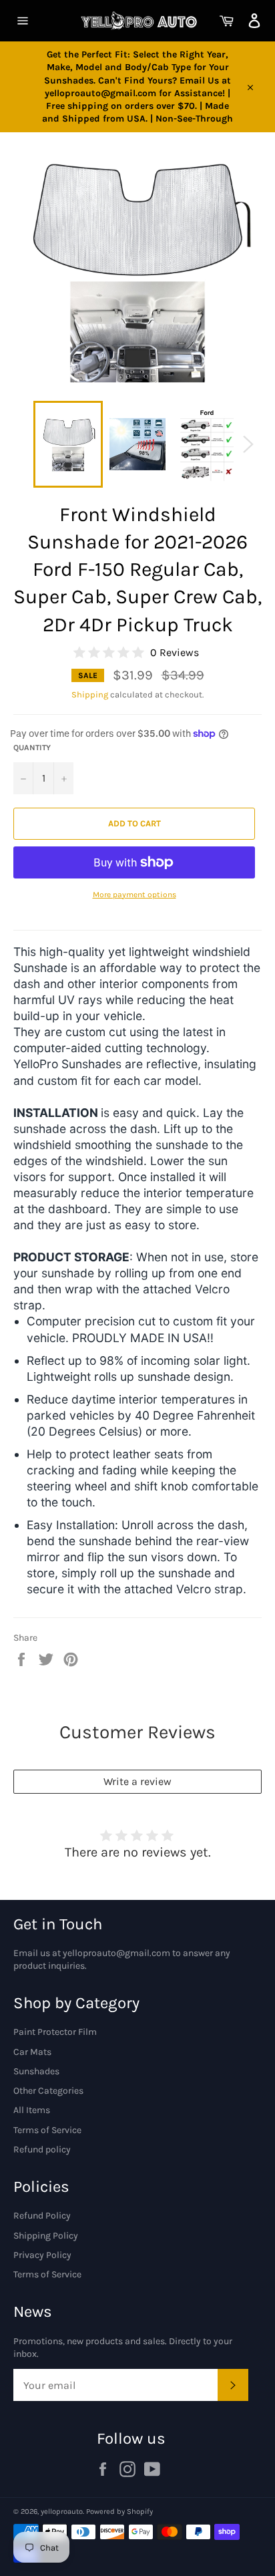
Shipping (90, 694)
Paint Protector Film (55, 2032)
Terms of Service (47, 2130)
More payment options (134, 895)
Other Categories (48, 2091)
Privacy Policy (42, 2255)
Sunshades (36, 2071)
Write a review (137, 1781)
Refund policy (42, 2149)
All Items (32, 2110)
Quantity (32, 748)
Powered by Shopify (119, 2512)
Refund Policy (42, 2216)
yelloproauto (62, 2512)
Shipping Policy (46, 2236)
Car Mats (32, 2052)
